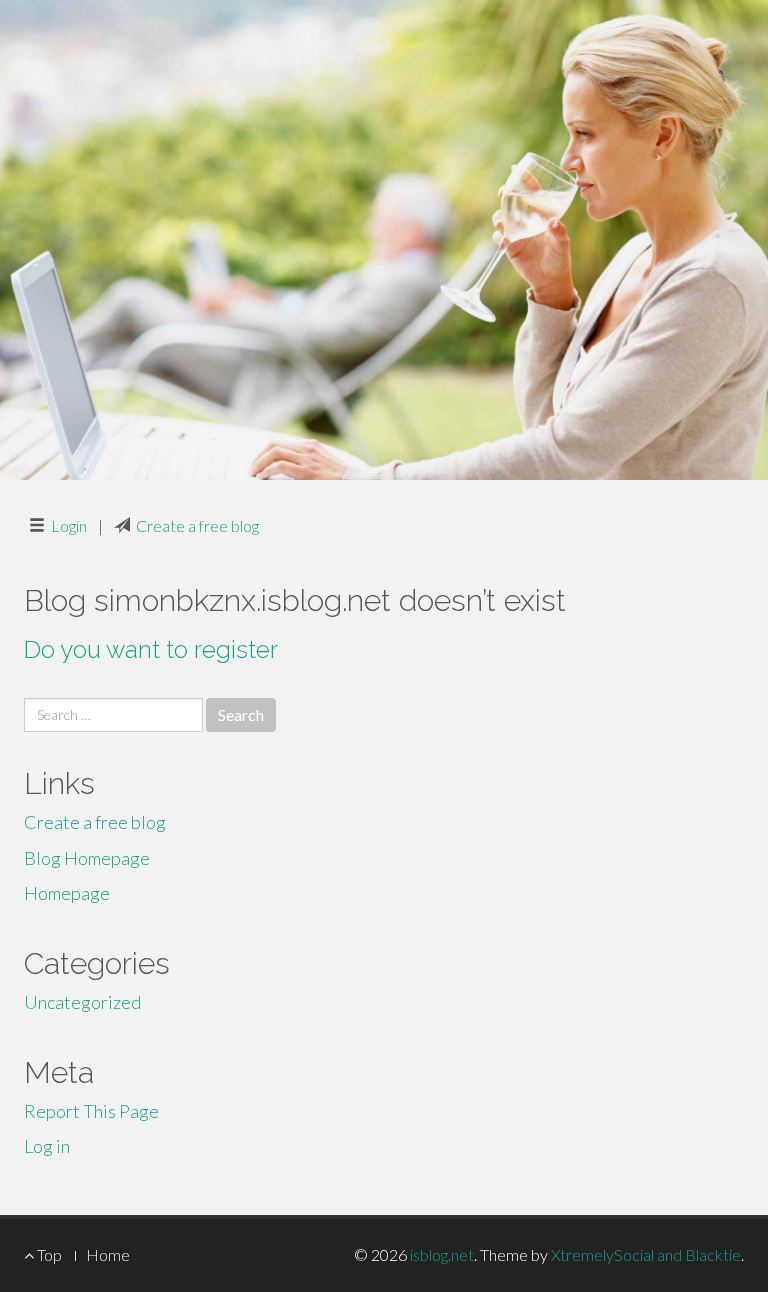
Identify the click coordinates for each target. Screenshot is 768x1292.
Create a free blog (197, 525)
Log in (47, 1146)
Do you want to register (151, 649)
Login (69, 525)
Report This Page (91, 1111)
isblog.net (442, 1254)
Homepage (67, 893)
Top (48, 1254)
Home (108, 1254)
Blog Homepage (87, 858)
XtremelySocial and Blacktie (646, 1254)
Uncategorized (82, 1002)
